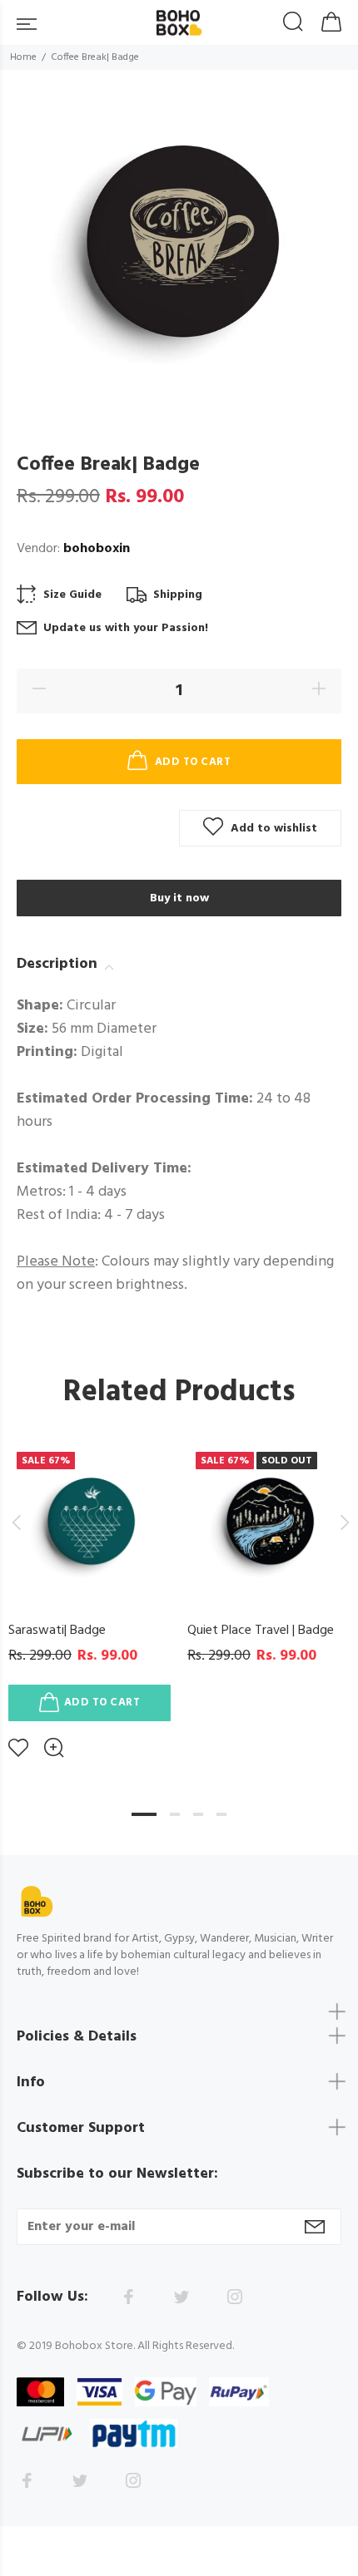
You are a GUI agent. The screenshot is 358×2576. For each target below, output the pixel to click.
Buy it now (179, 898)
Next (342, 1522)
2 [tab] (175, 1814)
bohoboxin (97, 549)
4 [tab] (221, 1814)
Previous (16, 1522)
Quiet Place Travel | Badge (261, 1631)
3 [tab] (198, 1814)
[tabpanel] (89, 1588)
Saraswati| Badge (57, 1631)
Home (23, 57)
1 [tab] (144, 1814)
